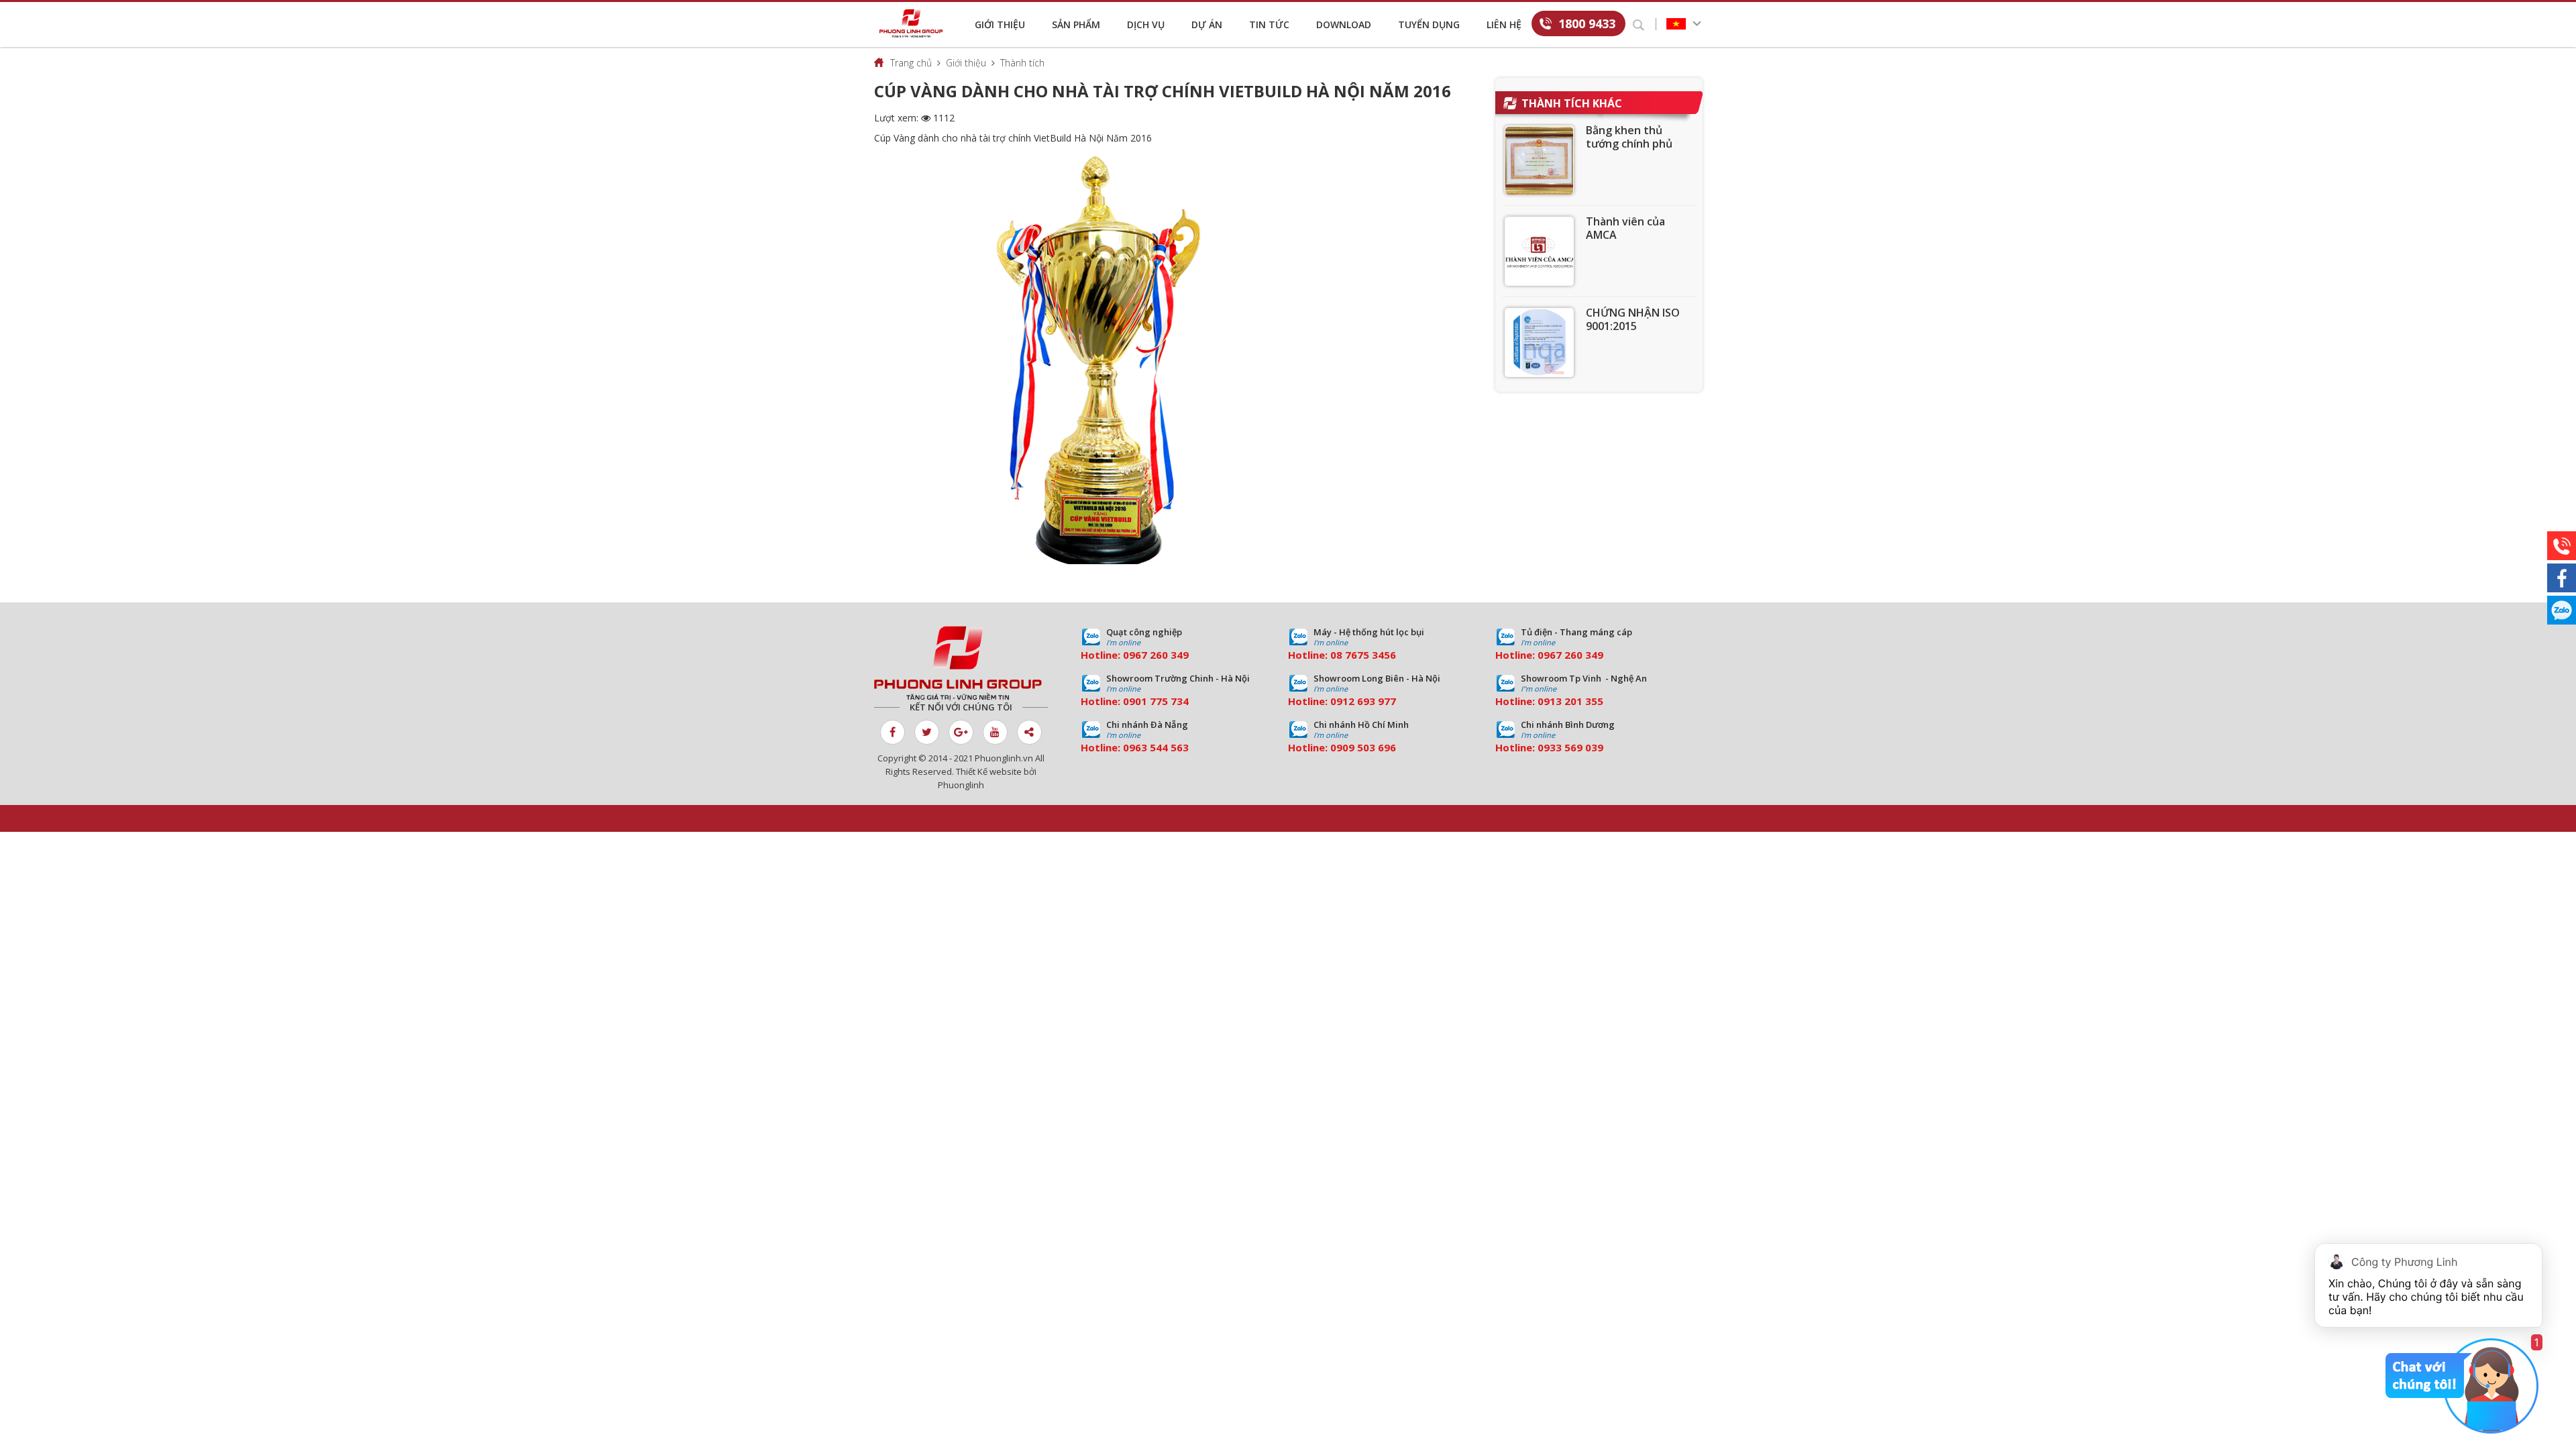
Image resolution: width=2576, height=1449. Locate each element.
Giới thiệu (1000, 24)
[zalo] (2562, 610)
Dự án (1207, 24)
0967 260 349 (1156, 655)
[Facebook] (2562, 578)
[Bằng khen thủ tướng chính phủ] (1539, 160)
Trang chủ (911, 63)
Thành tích (1022, 63)
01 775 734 (1162, 701)
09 (1129, 701)
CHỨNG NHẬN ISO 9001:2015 (1633, 319)
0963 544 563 (1156, 747)
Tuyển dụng (1429, 24)
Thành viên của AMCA (1625, 228)
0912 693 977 (1363, 701)
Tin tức (1269, 24)
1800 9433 (1587, 23)
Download (1344, 24)
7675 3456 (1371, 655)
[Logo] (914, 23)
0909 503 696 (1363, 747)
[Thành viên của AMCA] (1539, 251)
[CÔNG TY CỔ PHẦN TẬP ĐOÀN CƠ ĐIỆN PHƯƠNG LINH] (961, 663)
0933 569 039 (1570, 747)
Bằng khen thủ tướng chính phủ (1629, 137)
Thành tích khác (1572, 103)
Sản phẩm (1076, 24)
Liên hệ (1504, 24)
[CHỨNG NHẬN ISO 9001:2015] (1539, 342)
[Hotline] (2562, 546)
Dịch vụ (1146, 24)
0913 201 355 (1570, 701)
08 (1336, 655)
